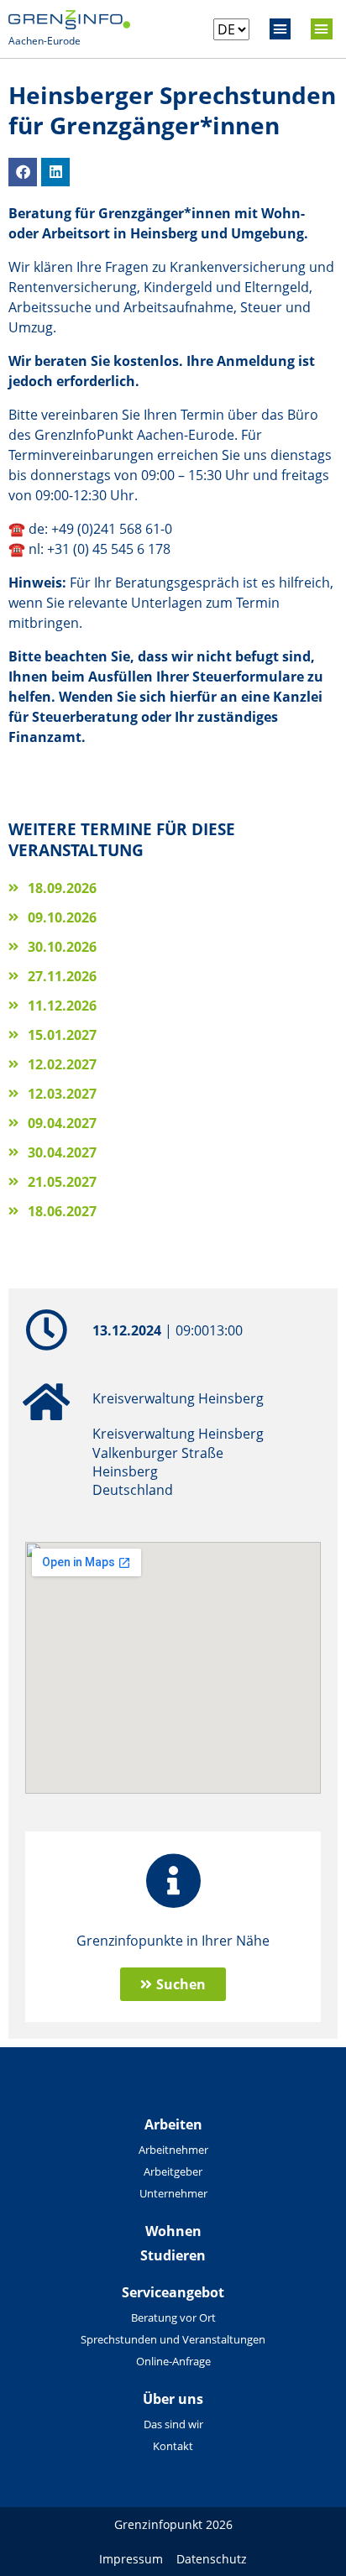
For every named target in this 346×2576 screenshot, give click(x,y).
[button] (280, 29)
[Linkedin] (55, 172)
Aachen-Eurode (45, 41)
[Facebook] (23, 172)
